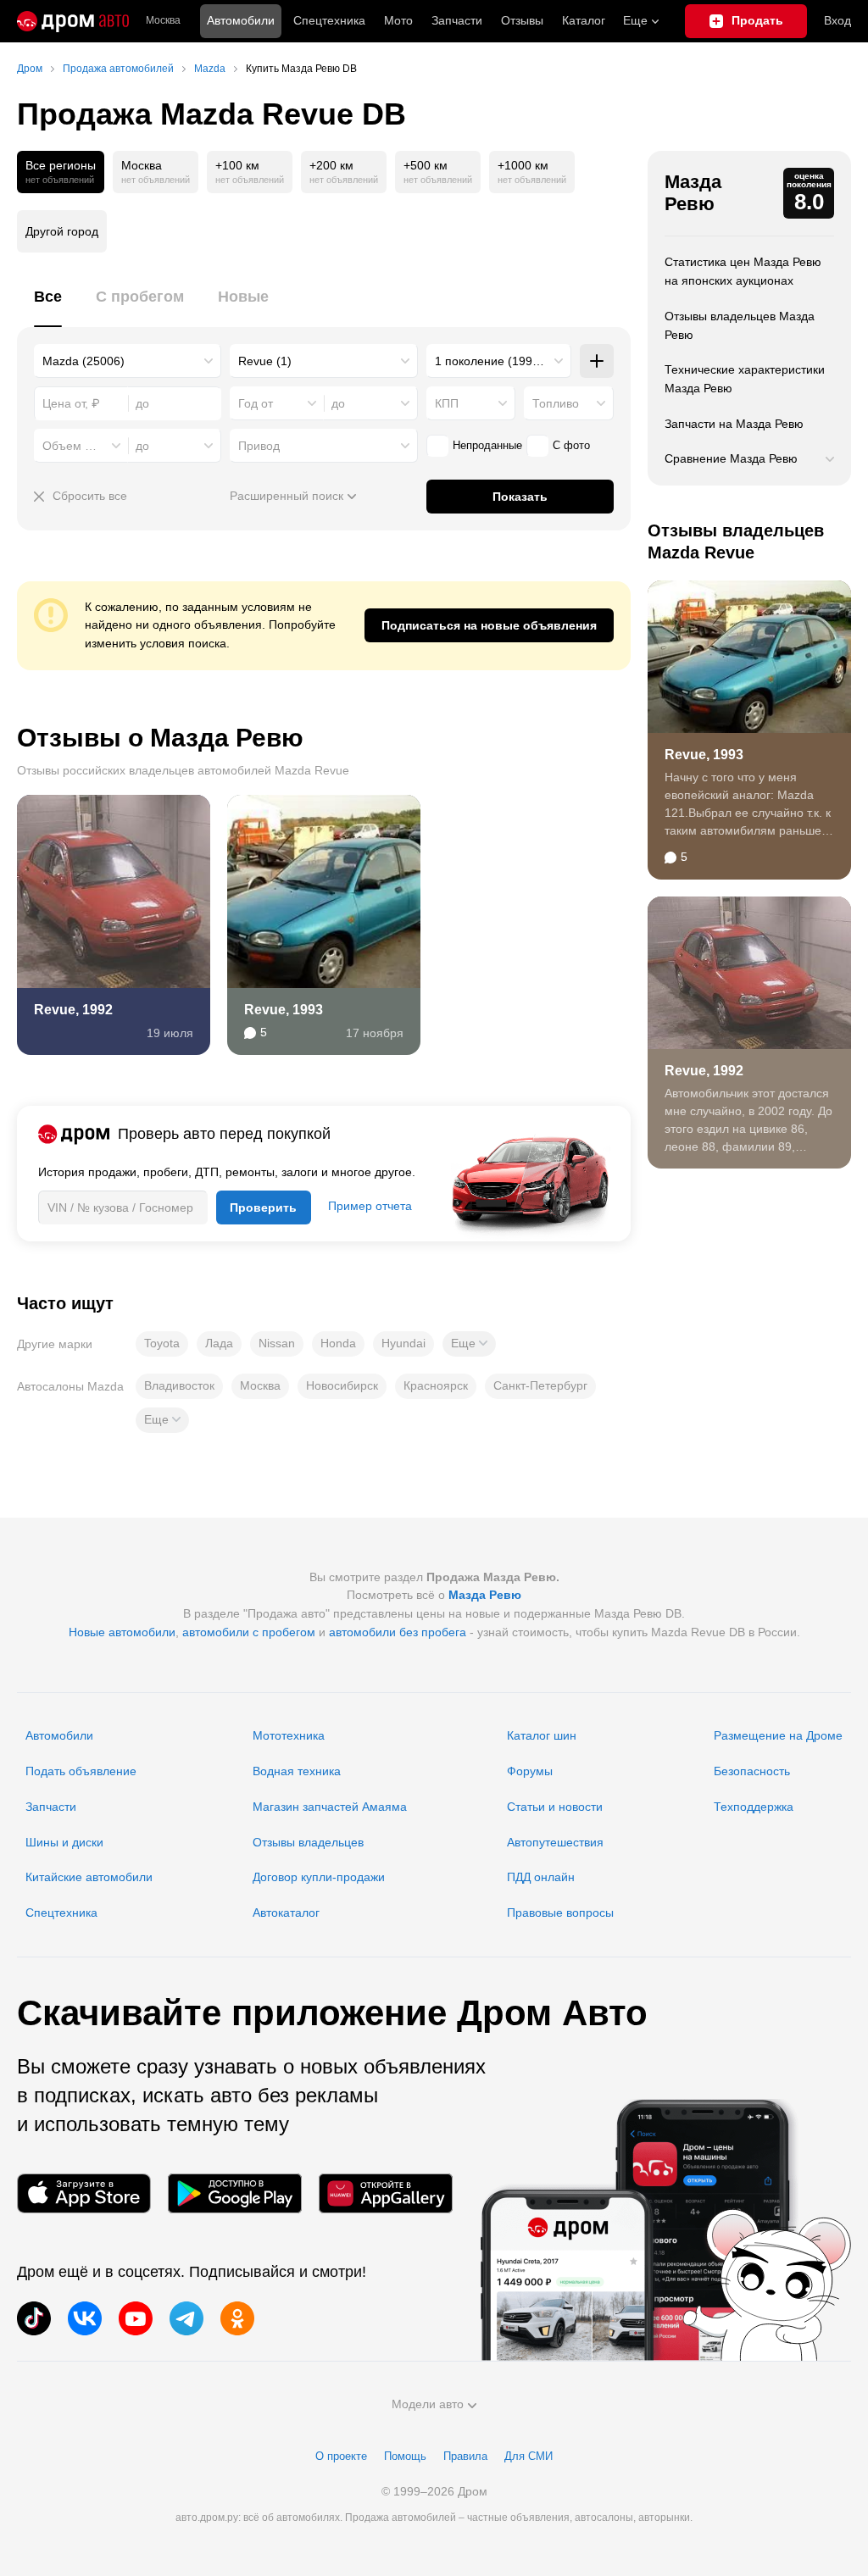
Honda (338, 1343)
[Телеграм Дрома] (186, 2318)
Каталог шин (542, 1735)
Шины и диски (64, 1842)
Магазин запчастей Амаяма (330, 1807)
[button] (469, 1344)
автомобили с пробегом (249, 1632)
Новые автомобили (122, 1632)
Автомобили (241, 20)
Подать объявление (81, 1771)
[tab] (48, 306)
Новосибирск (342, 1385)
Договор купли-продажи (319, 1877)
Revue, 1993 (284, 1010)
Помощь (405, 2456)
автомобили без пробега (398, 1632)
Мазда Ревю (693, 193)
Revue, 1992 (73, 1010)
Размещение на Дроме (778, 1735)
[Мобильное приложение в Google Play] (235, 2193)
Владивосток (179, 1385)
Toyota (162, 1343)
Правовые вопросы (560, 1913)
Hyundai (403, 1343)
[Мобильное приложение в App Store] (84, 2193)
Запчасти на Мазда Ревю (734, 424)
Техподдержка (754, 1807)
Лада (219, 1343)
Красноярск (436, 1385)
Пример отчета (370, 1206)
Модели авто (428, 2404)
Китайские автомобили (89, 1877)
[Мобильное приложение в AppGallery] (386, 2193)
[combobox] (128, 361)
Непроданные (487, 445)
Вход (837, 20)
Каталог (584, 20)
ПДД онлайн (541, 1877)
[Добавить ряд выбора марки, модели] (597, 361)
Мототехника (289, 1735)
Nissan (277, 1343)
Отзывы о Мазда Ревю (160, 738)
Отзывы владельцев (308, 1842)
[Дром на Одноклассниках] (237, 2318)
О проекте (341, 2456)
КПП (447, 403)
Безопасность (752, 1771)
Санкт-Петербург (540, 1385)
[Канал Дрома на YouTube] (136, 2318)
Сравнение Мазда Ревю (731, 458)
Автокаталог (286, 1913)
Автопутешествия (555, 1842)
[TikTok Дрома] (34, 2318)
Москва (163, 21)
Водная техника (297, 1771)
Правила (465, 2456)
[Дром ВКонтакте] (85, 2318)
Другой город (62, 231)
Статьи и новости (555, 1807)
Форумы (530, 1771)
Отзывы (522, 20)
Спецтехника (61, 1913)
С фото (571, 445)
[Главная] (73, 21)
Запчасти (457, 20)
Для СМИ (529, 2456)
